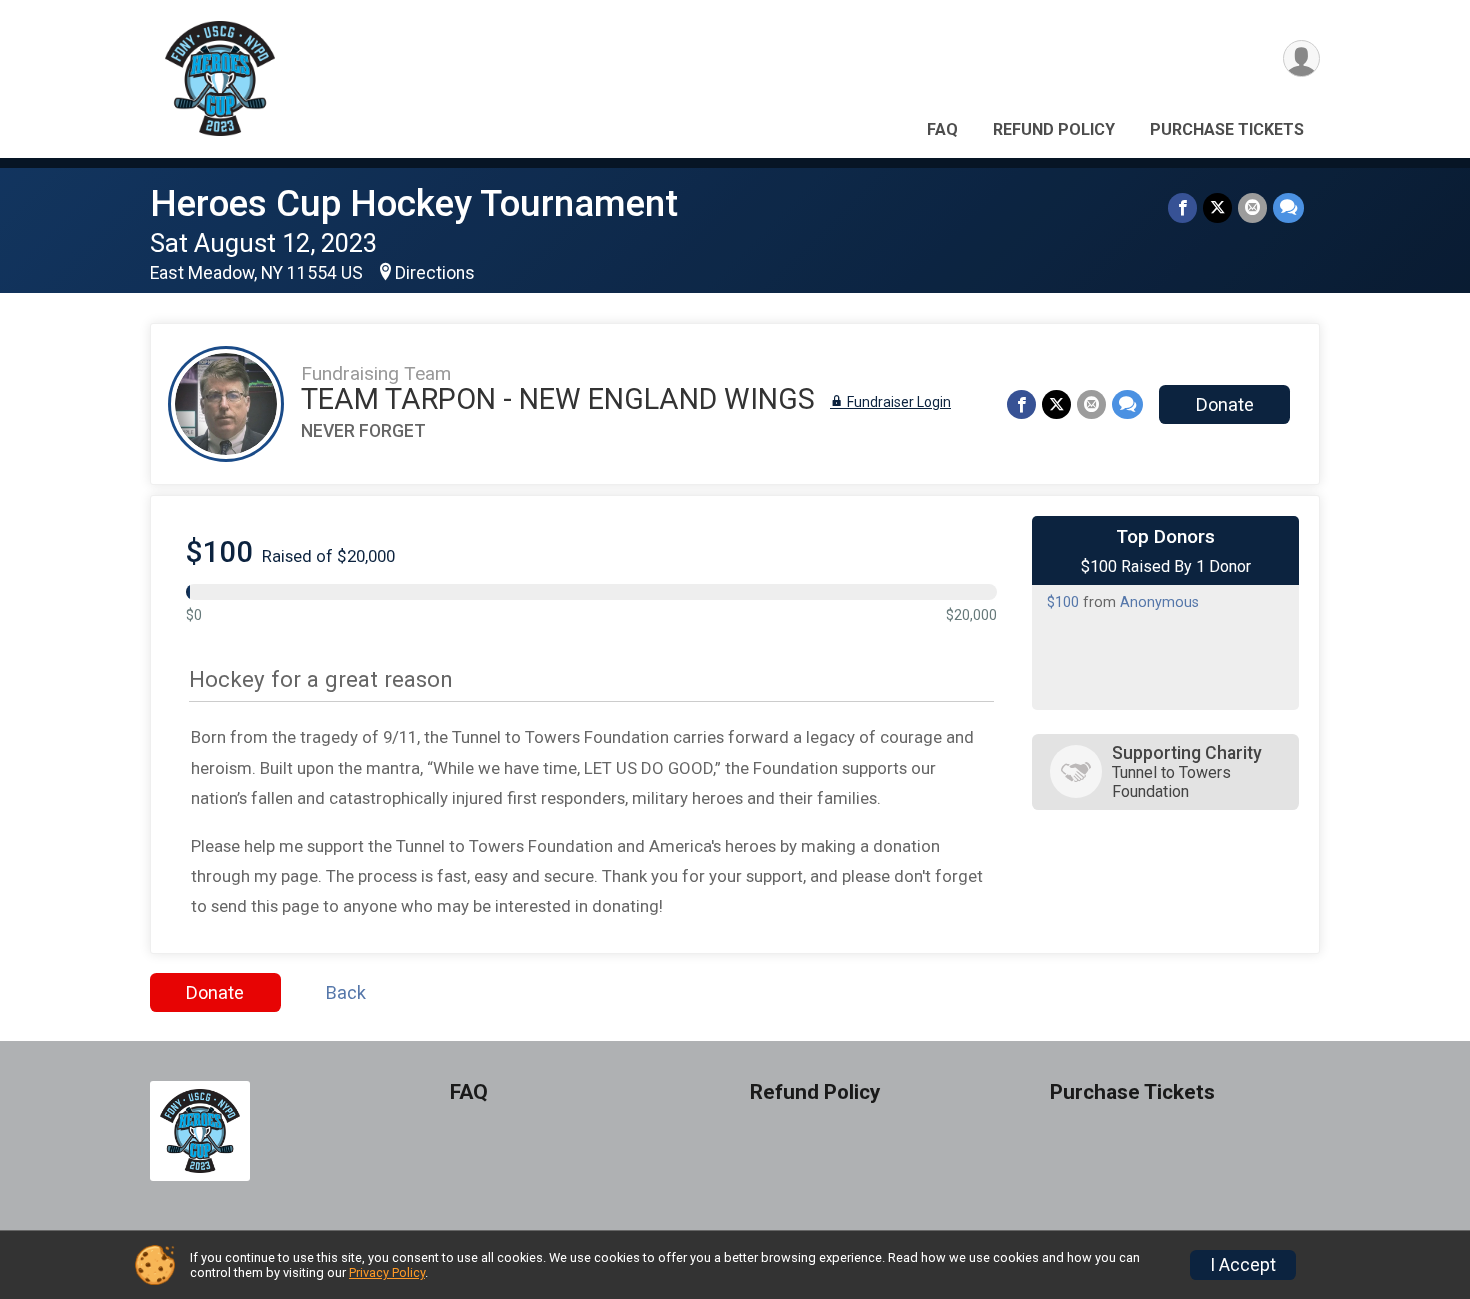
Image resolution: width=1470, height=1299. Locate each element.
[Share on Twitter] (1217, 207)
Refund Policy (1054, 129)
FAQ (942, 129)
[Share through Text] (1288, 207)
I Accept (1243, 1265)
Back (346, 992)
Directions (435, 273)
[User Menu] (1301, 58)
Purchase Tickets (1227, 129)
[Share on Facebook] (1182, 207)
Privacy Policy (387, 1272)
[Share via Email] (1252, 207)
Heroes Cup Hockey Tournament (414, 203)
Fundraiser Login (897, 402)
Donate (1225, 404)
